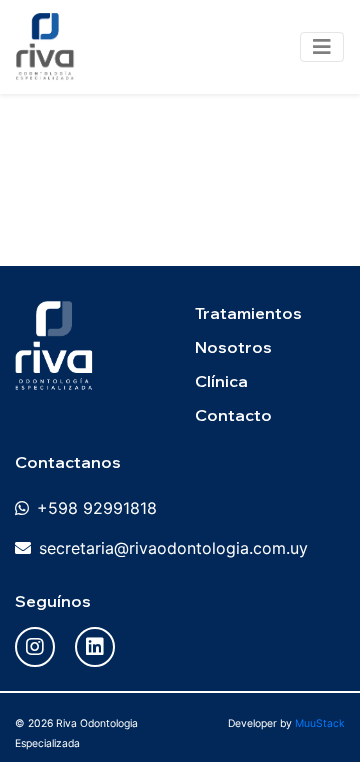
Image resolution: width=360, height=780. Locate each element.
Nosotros (233, 347)
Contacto (233, 415)
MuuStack (320, 723)
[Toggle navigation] (322, 47)
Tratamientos (248, 313)
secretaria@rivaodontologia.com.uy (173, 548)
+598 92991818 (97, 508)
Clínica (221, 381)
